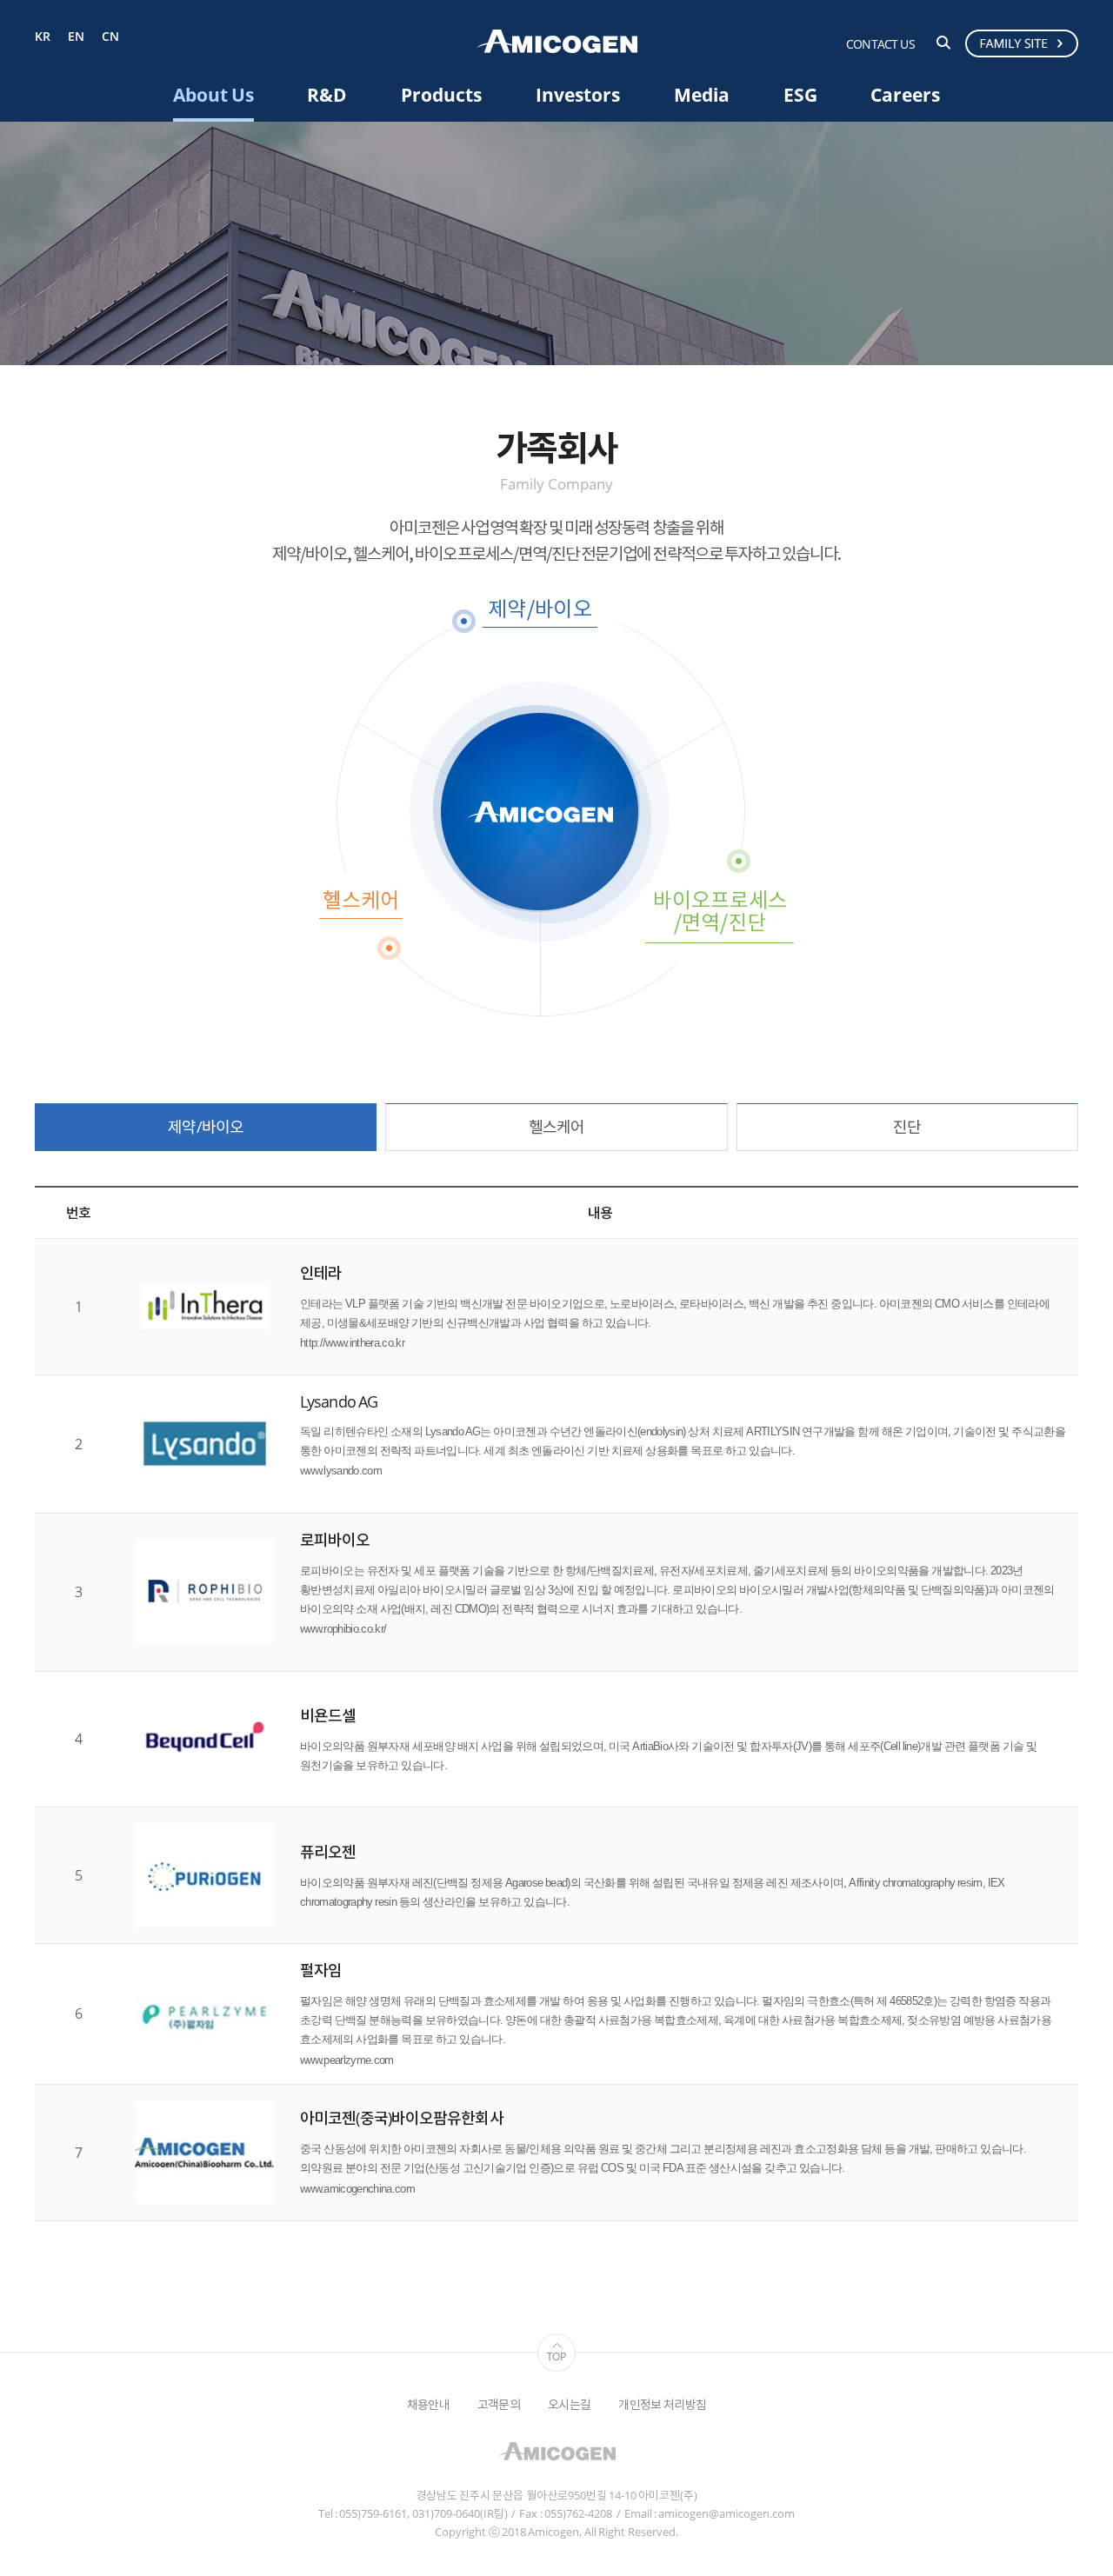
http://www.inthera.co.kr (352, 1343)
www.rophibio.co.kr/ (343, 1629)
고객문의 (499, 2404)
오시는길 (569, 2404)
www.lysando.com (341, 1471)
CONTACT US (880, 44)
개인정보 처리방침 (662, 2404)
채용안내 (428, 2404)
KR (43, 37)
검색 (943, 43)
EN (76, 37)
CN (110, 37)
